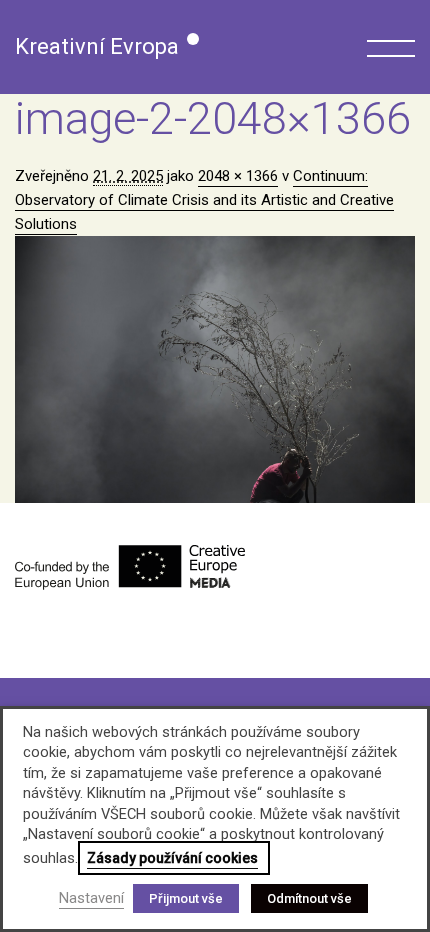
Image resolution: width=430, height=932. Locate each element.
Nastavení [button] (91, 898)
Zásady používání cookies (172, 858)
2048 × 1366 (238, 176)
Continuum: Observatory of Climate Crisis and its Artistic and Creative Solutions (204, 200)
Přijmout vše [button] (186, 898)
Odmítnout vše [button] (309, 898)
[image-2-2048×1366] (215, 369)
